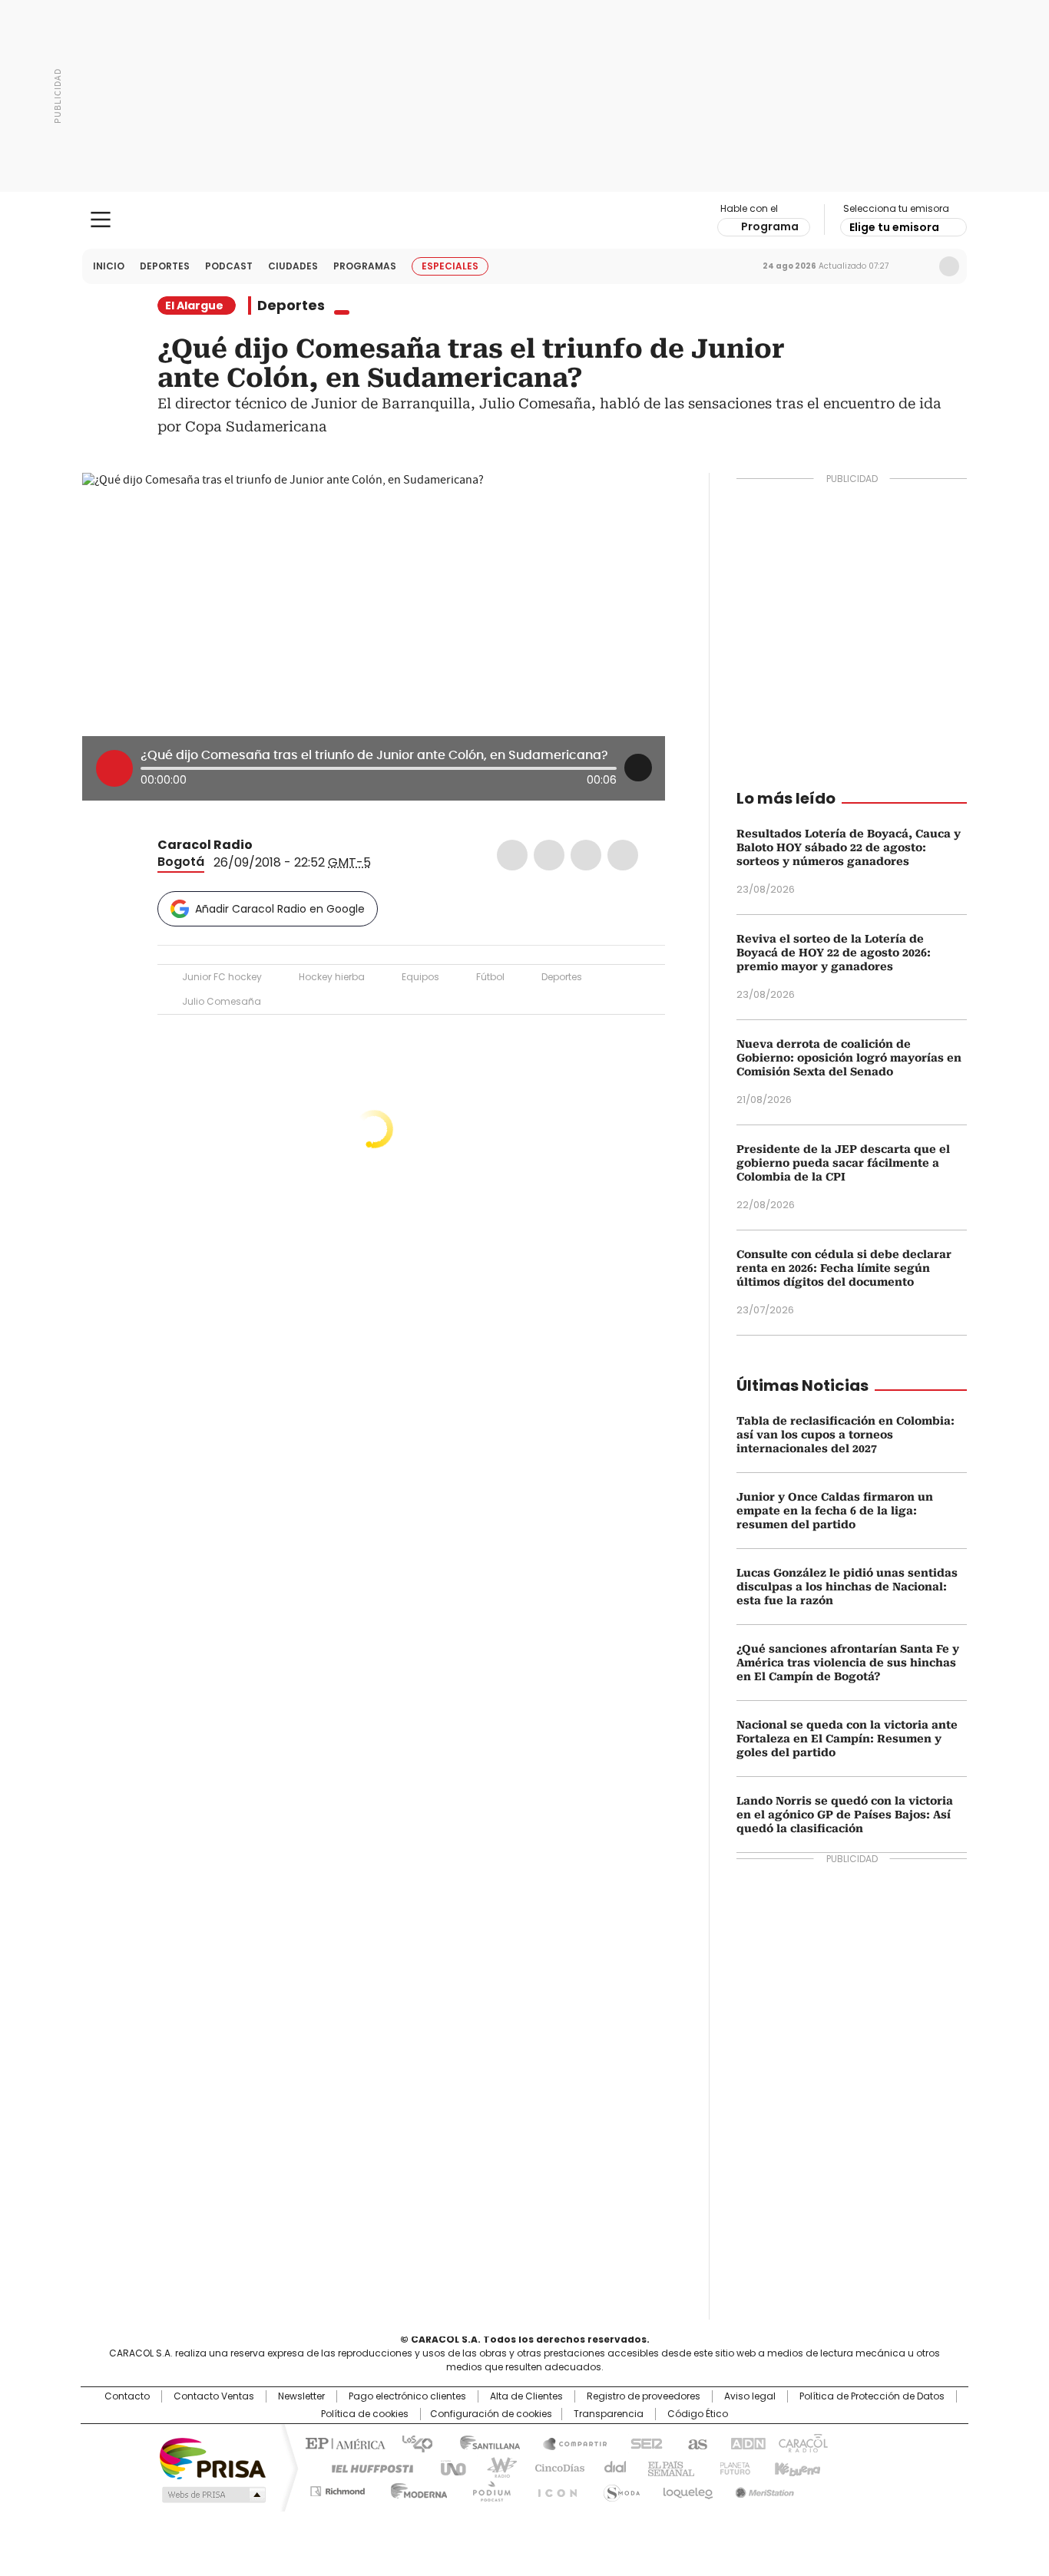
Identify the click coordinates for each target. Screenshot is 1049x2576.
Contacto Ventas (214, 2396)
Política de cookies (365, 2414)
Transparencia (609, 2414)
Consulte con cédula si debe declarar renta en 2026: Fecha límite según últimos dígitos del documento (844, 1268)
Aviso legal (750, 2396)
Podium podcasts (487, 2488)
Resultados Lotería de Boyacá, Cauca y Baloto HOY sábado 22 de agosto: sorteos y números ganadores (849, 847)
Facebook (512, 855)
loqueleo (687, 2488)
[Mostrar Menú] (101, 220)
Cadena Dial (611, 2467)
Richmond (338, 2488)
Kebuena (796, 2467)
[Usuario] (949, 266)
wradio (495, 2467)
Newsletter (917, 266)
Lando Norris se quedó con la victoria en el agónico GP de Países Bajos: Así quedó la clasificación (845, 1815)
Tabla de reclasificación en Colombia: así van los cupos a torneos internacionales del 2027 (845, 1435)
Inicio (109, 266)
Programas (365, 266)
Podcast (229, 266)
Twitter (549, 855)
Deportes (165, 266)
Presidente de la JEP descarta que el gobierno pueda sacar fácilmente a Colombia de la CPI (843, 1163)
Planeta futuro (731, 2467)
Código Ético (698, 2414)
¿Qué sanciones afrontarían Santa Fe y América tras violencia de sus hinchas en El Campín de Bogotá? (848, 1663)
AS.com (695, 2442)
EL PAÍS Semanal (667, 2467)
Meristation (763, 2488)
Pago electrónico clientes (407, 2396)
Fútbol (490, 977)
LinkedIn (586, 855)
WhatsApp (623, 855)
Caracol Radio (525, 220)
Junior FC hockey (222, 977)
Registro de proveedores (644, 2396)
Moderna (415, 2488)
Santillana (483, 2442)
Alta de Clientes (526, 2396)
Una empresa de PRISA (213, 2457)
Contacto (127, 2396)
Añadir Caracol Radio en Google (280, 909)
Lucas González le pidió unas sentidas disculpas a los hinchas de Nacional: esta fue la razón (847, 1587)
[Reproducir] (114, 768)
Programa (770, 226)
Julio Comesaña (222, 1001)
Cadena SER (642, 2442)
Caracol (802, 2442)
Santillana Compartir (568, 2442)
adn (745, 2442)
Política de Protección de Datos (872, 2396)
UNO (448, 2467)
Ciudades (293, 266)
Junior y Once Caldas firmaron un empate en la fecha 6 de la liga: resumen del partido (835, 1511)
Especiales (450, 266)
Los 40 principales (411, 2442)
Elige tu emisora (894, 227)
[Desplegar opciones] (638, 768)
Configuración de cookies (491, 2414)
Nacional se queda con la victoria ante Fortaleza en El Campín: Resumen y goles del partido (847, 1739)
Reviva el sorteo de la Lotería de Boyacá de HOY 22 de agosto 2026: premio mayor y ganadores (834, 953)
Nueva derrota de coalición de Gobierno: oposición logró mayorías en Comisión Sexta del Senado (849, 1058)
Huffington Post (366, 2467)
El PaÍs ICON (553, 2488)
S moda (619, 2488)
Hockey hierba (332, 977)
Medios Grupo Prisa (212, 2495)
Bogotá (181, 862)
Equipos (420, 977)
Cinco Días (555, 2467)
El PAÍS (343, 2442)
